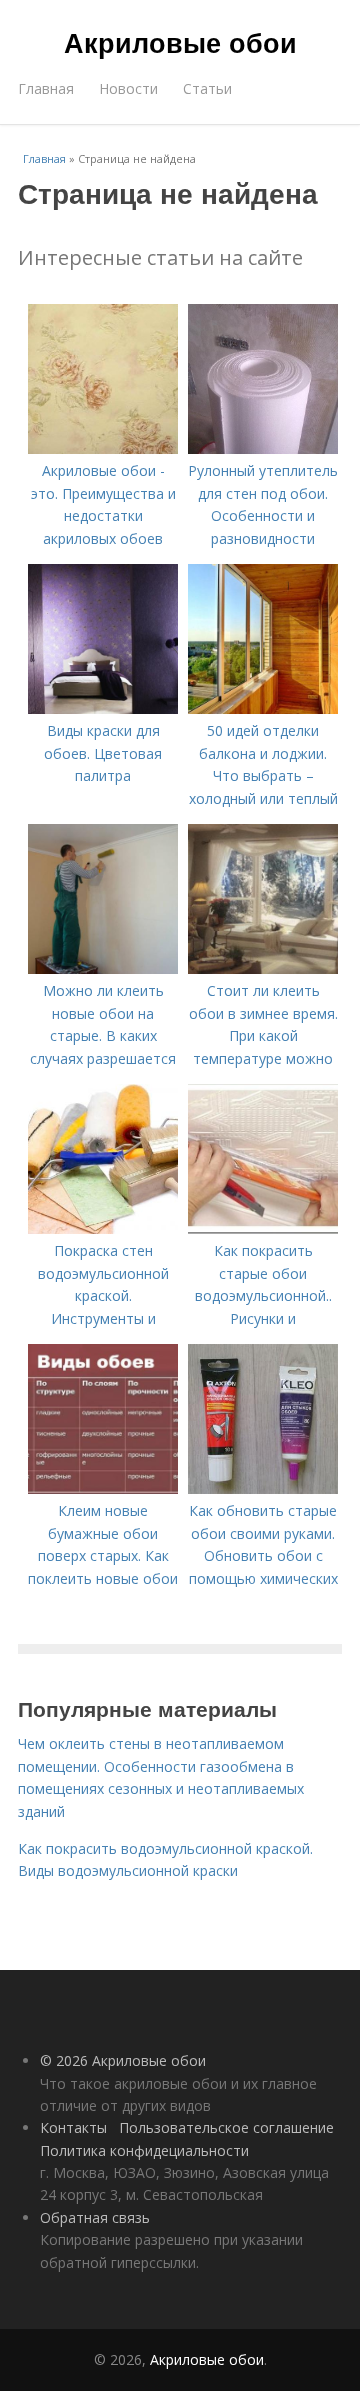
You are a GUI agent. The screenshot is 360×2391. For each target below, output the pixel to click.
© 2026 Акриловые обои (123, 2060)
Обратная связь (95, 2217)
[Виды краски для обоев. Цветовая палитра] (103, 708)
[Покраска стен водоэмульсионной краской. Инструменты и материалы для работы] (103, 1228)
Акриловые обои (180, 42)
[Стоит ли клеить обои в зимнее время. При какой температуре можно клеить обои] (263, 968)
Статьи (207, 88)
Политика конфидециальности (144, 2150)
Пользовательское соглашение (226, 2127)
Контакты (73, 2127)
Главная (46, 88)
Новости (128, 88)
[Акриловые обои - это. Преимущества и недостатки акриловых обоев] (103, 448)
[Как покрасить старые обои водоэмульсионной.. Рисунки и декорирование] (263, 1228)
